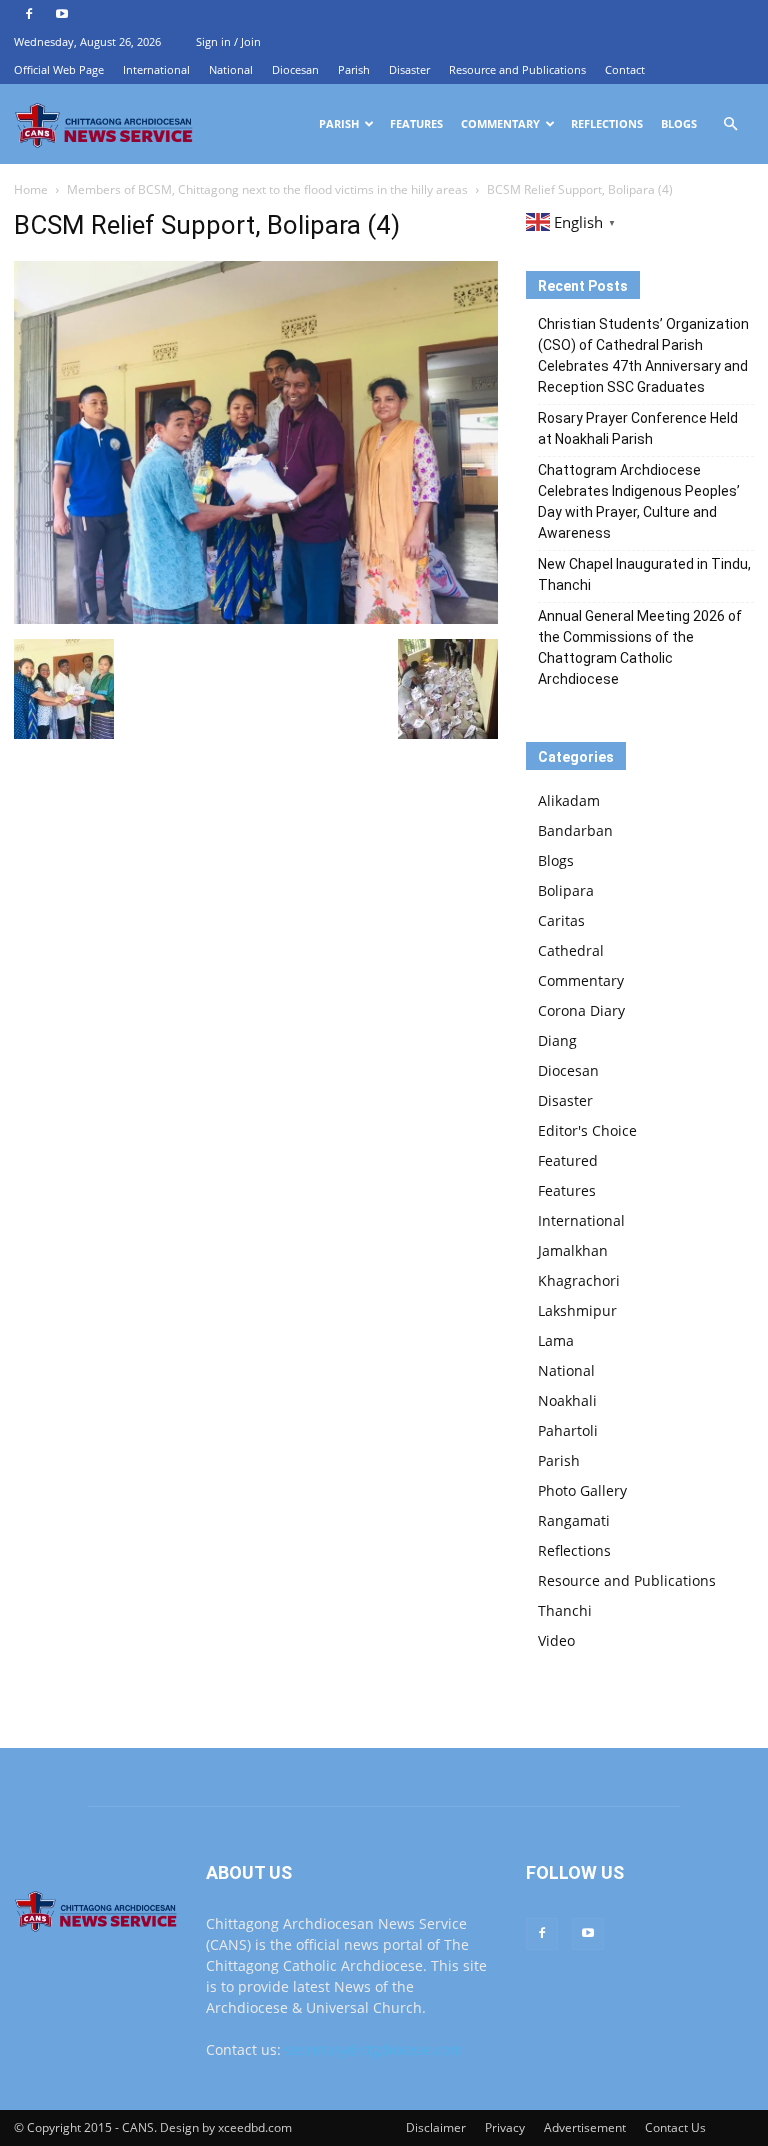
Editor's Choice (587, 1130)
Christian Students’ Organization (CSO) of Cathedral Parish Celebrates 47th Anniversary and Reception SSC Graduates (643, 355)
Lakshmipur (577, 1310)
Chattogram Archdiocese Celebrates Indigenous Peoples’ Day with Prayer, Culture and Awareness (639, 501)
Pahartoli (568, 1430)
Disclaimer (436, 2127)
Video (556, 1640)
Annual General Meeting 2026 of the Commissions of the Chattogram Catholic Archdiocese (640, 647)
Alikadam (569, 800)
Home (31, 189)
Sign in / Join (228, 41)
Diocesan (295, 69)
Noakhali (567, 1400)
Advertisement (585, 2127)
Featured (568, 1160)
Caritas (561, 920)
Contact (625, 69)
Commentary (500, 123)
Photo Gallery (582, 1490)
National (231, 69)
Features (416, 123)
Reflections (607, 123)
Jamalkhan (573, 1250)
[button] (730, 124)
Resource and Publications (517, 69)
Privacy (505, 2127)
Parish (354, 69)
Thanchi (565, 1610)
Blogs (679, 123)
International (156, 69)
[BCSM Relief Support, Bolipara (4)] (256, 618)
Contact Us (675, 2127)
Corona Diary (581, 1010)
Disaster (409, 69)
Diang (557, 1040)
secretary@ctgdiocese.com (374, 2049)
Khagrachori (579, 1280)
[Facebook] (29, 14)
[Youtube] (62, 14)
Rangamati (574, 1520)
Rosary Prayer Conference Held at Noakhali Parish (638, 428)
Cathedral (571, 950)
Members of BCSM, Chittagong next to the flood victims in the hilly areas (267, 189)
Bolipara (566, 890)
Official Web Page (59, 69)
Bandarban (575, 830)
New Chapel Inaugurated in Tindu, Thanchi (644, 574)
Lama (556, 1340)
